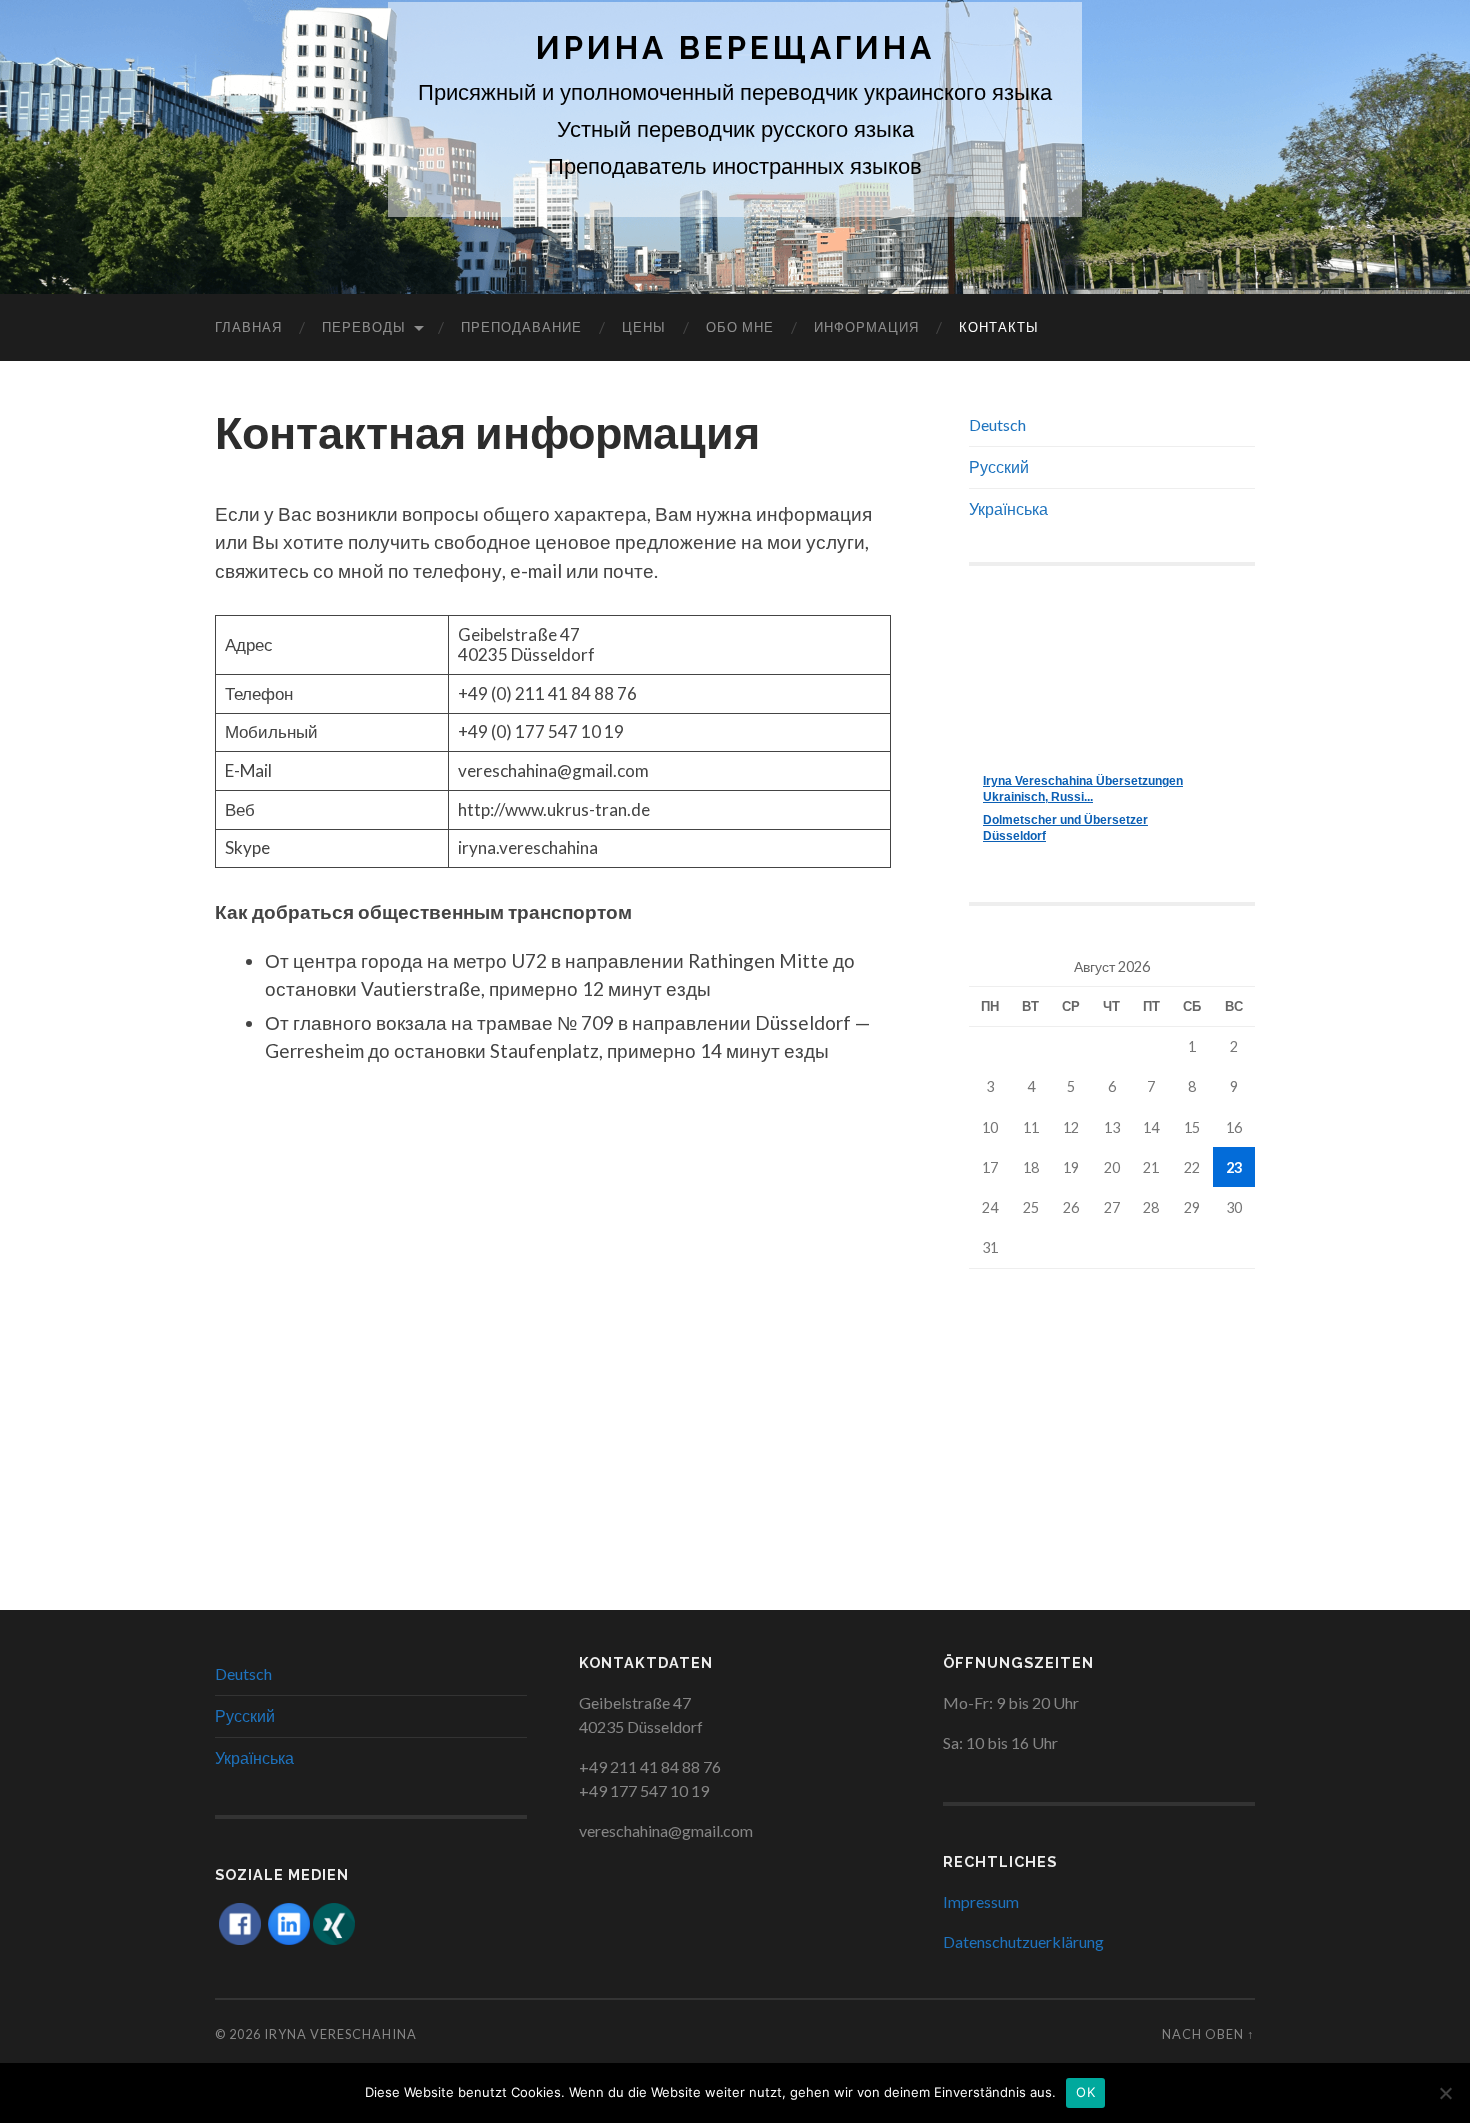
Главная (248, 327)
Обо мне (740, 327)
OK (1085, 2092)
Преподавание (521, 327)
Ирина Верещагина (735, 47)
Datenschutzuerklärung (1023, 1941)
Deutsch (997, 424)
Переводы (364, 327)
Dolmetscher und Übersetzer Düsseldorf (1065, 828)
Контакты (999, 327)
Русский (999, 466)
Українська (1008, 508)
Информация (866, 327)
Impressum (981, 1901)
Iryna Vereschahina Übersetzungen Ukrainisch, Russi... (1083, 789)
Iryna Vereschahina (340, 2034)
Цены (644, 327)
